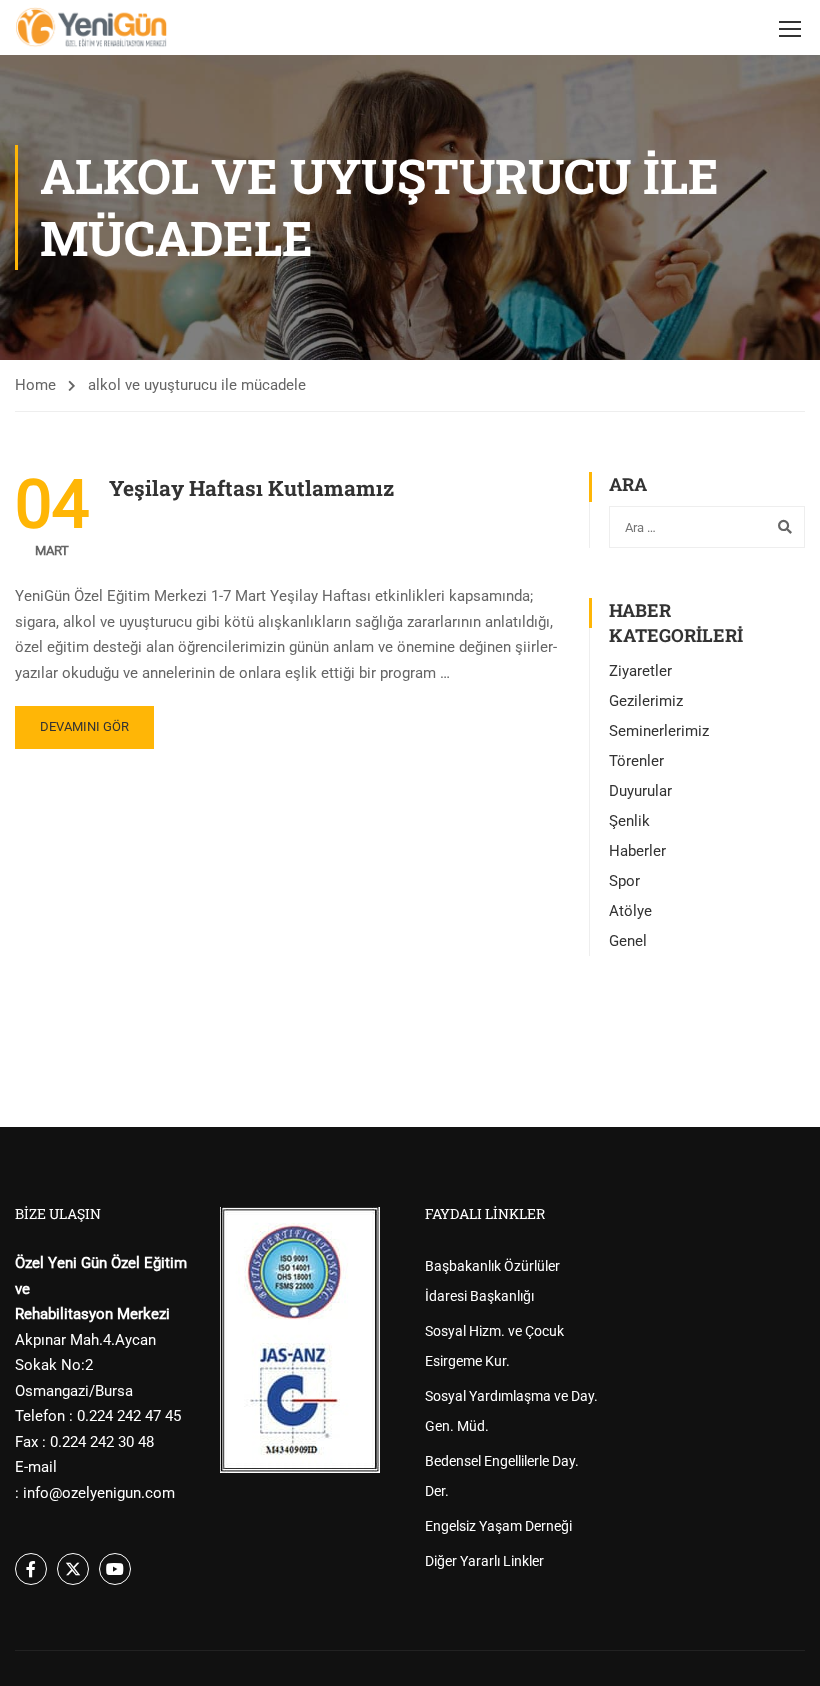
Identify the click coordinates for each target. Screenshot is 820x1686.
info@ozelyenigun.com (99, 1493)
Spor (624, 881)
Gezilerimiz (646, 701)
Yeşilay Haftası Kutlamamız (251, 488)
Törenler (636, 761)
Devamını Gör (84, 726)
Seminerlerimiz (659, 731)
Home (35, 385)
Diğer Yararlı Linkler (484, 1561)
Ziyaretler (640, 671)
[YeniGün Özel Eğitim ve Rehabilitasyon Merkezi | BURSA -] (91, 27)
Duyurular (640, 791)
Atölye (630, 911)
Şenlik (629, 821)
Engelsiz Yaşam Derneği (498, 1526)
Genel (628, 941)
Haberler (637, 851)
